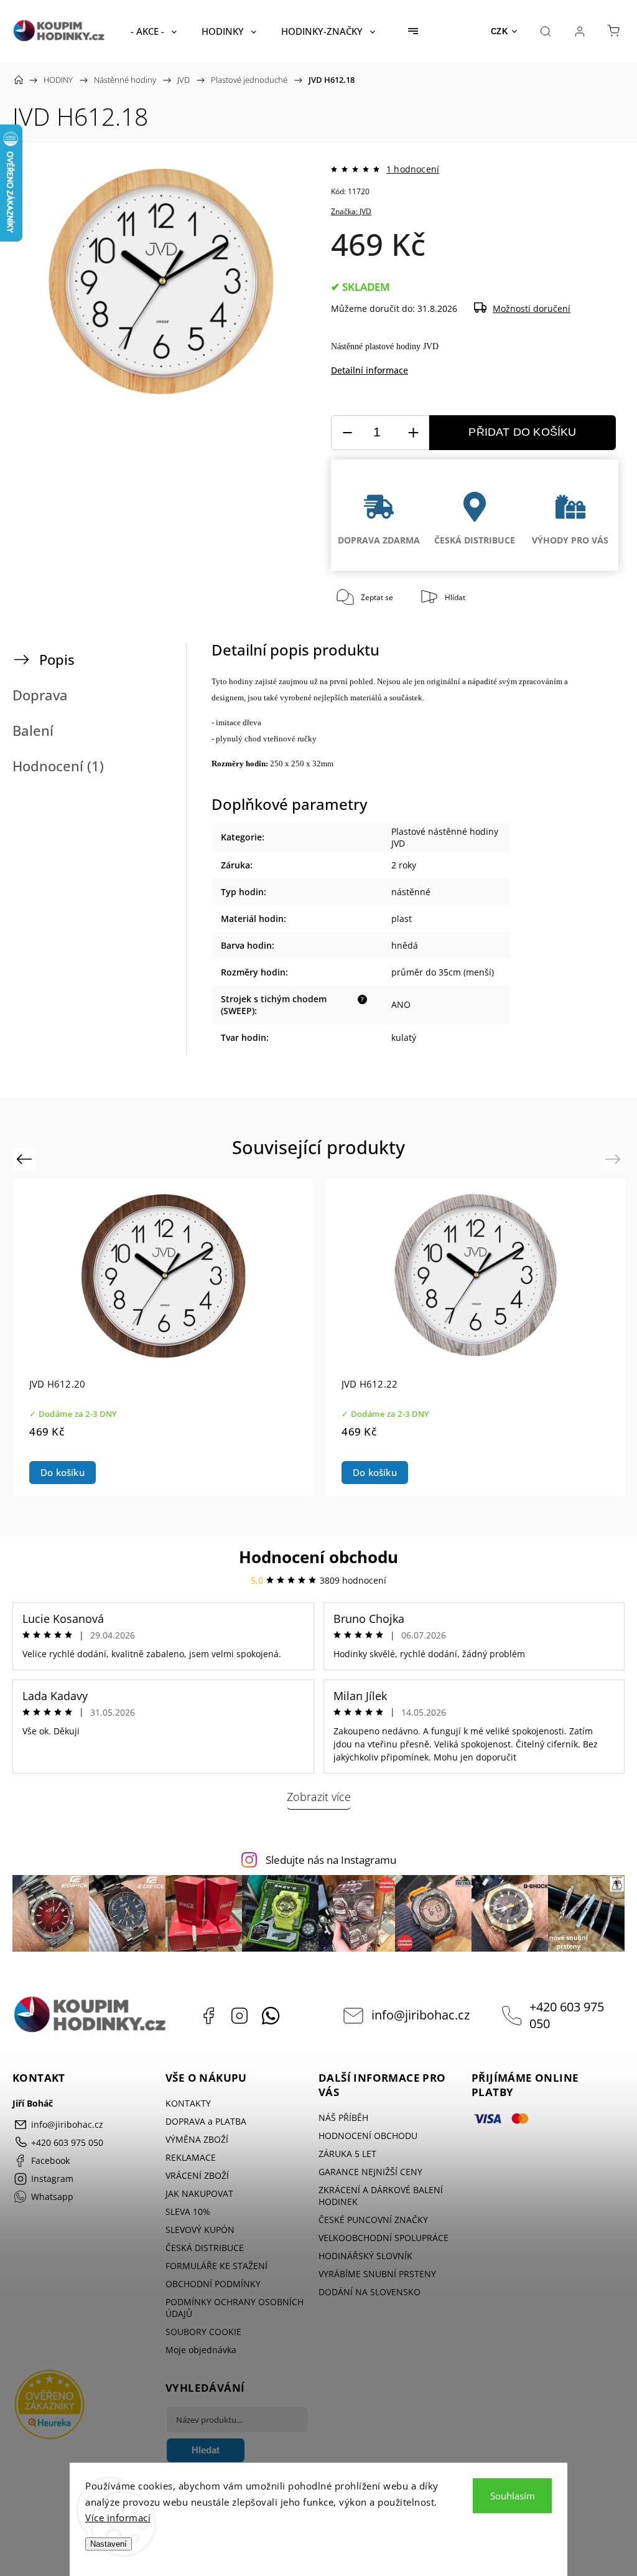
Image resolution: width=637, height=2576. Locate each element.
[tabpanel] (475, 1337)
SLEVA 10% (188, 2212)
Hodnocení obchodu (318, 1557)
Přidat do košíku (522, 432)
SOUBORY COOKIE (203, 2332)
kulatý (404, 1037)
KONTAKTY (188, 2103)
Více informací (118, 2517)
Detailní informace (370, 370)
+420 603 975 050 (567, 2015)
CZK (500, 31)
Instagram (239, 2016)
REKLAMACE (191, 2157)
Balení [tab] (33, 731)
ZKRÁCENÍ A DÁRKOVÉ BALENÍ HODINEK (381, 2196)
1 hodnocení (413, 169)
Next (615, 1158)
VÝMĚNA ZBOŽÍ (197, 2139)
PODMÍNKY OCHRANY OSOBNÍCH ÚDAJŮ (235, 2308)
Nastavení (109, 2544)
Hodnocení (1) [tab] (58, 766)
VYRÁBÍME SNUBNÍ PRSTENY (377, 2274)
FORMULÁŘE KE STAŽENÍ (216, 2266)
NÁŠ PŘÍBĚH (343, 2118)
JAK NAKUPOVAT (199, 2193)
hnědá (405, 945)
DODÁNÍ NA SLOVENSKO (370, 2292)
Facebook (208, 2016)
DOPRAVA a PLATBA (206, 2121)
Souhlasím (513, 2496)
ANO (401, 1004)
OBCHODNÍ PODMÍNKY (213, 2284)
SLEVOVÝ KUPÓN (200, 2230)
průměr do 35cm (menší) (443, 972)
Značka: (351, 211)
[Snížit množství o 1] (347, 433)
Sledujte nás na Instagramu (331, 1860)
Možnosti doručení (532, 308)
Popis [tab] (57, 660)
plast (402, 919)
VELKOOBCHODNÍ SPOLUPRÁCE (384, 2238)
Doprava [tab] (40, 695)
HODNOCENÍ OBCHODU (368, 2136)
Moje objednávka (201, 2350)
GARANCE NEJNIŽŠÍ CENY (370, 2172)
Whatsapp (271, 2016)
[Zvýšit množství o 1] (413, 433)
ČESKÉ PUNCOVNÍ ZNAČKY (373, 2220)
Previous (26, 1158)
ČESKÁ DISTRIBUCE (205, 2248)
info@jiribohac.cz (421, 2015)
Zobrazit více (319, 1797)
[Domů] (19, 80)
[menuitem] (154, 31)
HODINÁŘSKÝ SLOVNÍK (365, 2256)
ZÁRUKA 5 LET (347, 2154)
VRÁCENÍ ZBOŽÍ (197, 2175)
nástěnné (411, 892)
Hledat (206, 2450)
